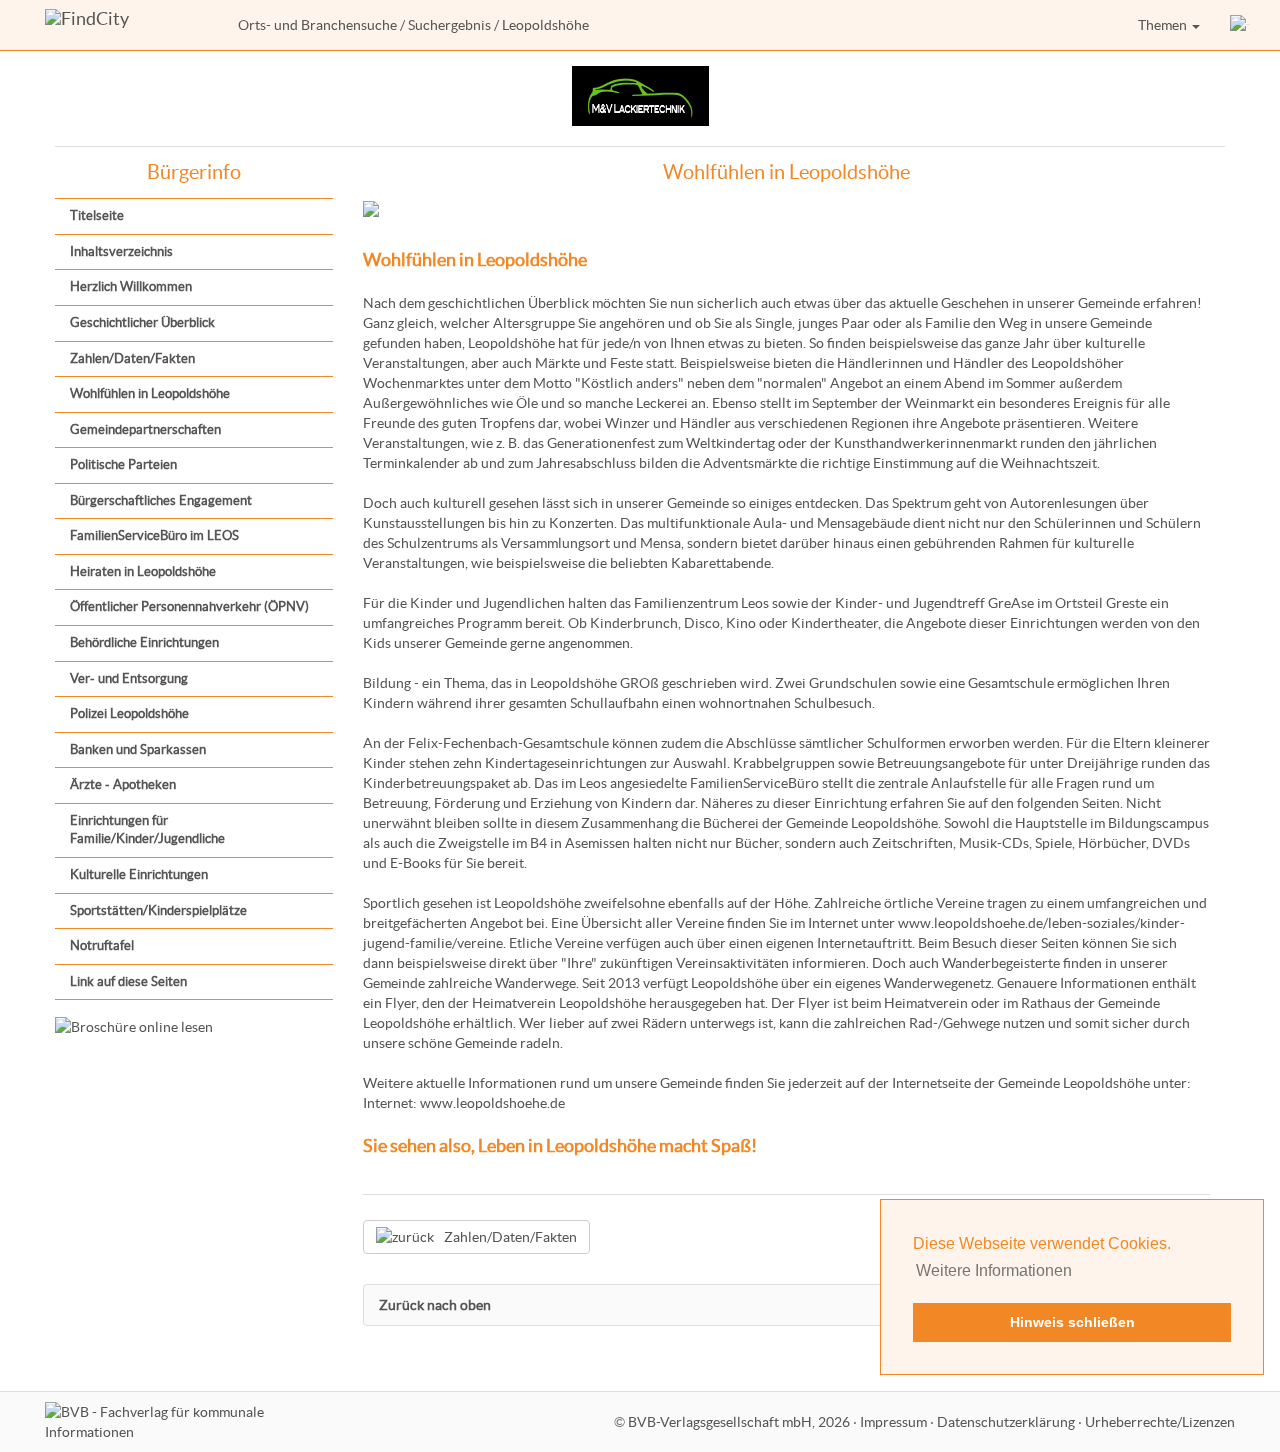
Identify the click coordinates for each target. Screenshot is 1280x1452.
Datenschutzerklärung (1006, 1422)
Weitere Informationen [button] (994, 1270)
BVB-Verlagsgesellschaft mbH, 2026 (739, 1422)
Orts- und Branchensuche (317, 25)
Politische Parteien (123, 464)
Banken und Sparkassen (138, 749)
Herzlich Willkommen (131, 286)
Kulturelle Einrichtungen (139, 874)
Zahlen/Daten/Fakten (132, 358)
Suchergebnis (449, 25)
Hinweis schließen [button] (1072, 1322)
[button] (1240, 25)
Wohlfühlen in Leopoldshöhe (150, 393)
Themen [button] (1164, 25)
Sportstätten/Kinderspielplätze (158, 910)
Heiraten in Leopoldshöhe (143, 571)
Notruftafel (102, 945)
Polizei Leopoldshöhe (129, 713)
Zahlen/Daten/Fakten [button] (510, 1237)
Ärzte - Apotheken (123, 784)
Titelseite (97, 215)
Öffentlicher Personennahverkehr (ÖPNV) (189, 606)
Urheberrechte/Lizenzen (1160, 1422)
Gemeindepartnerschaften (145, 429)
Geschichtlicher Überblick (142, 322)
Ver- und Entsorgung (129, 678)
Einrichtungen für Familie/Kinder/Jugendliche (147, 830)
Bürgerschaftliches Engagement (161, 500)
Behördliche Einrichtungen (144, 642)
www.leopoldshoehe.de (492, 1103)
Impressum (893, 1422)
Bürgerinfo (194, 172)
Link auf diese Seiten (128, 981)
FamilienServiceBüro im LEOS (154, 535)
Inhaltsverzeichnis (121, 251)
